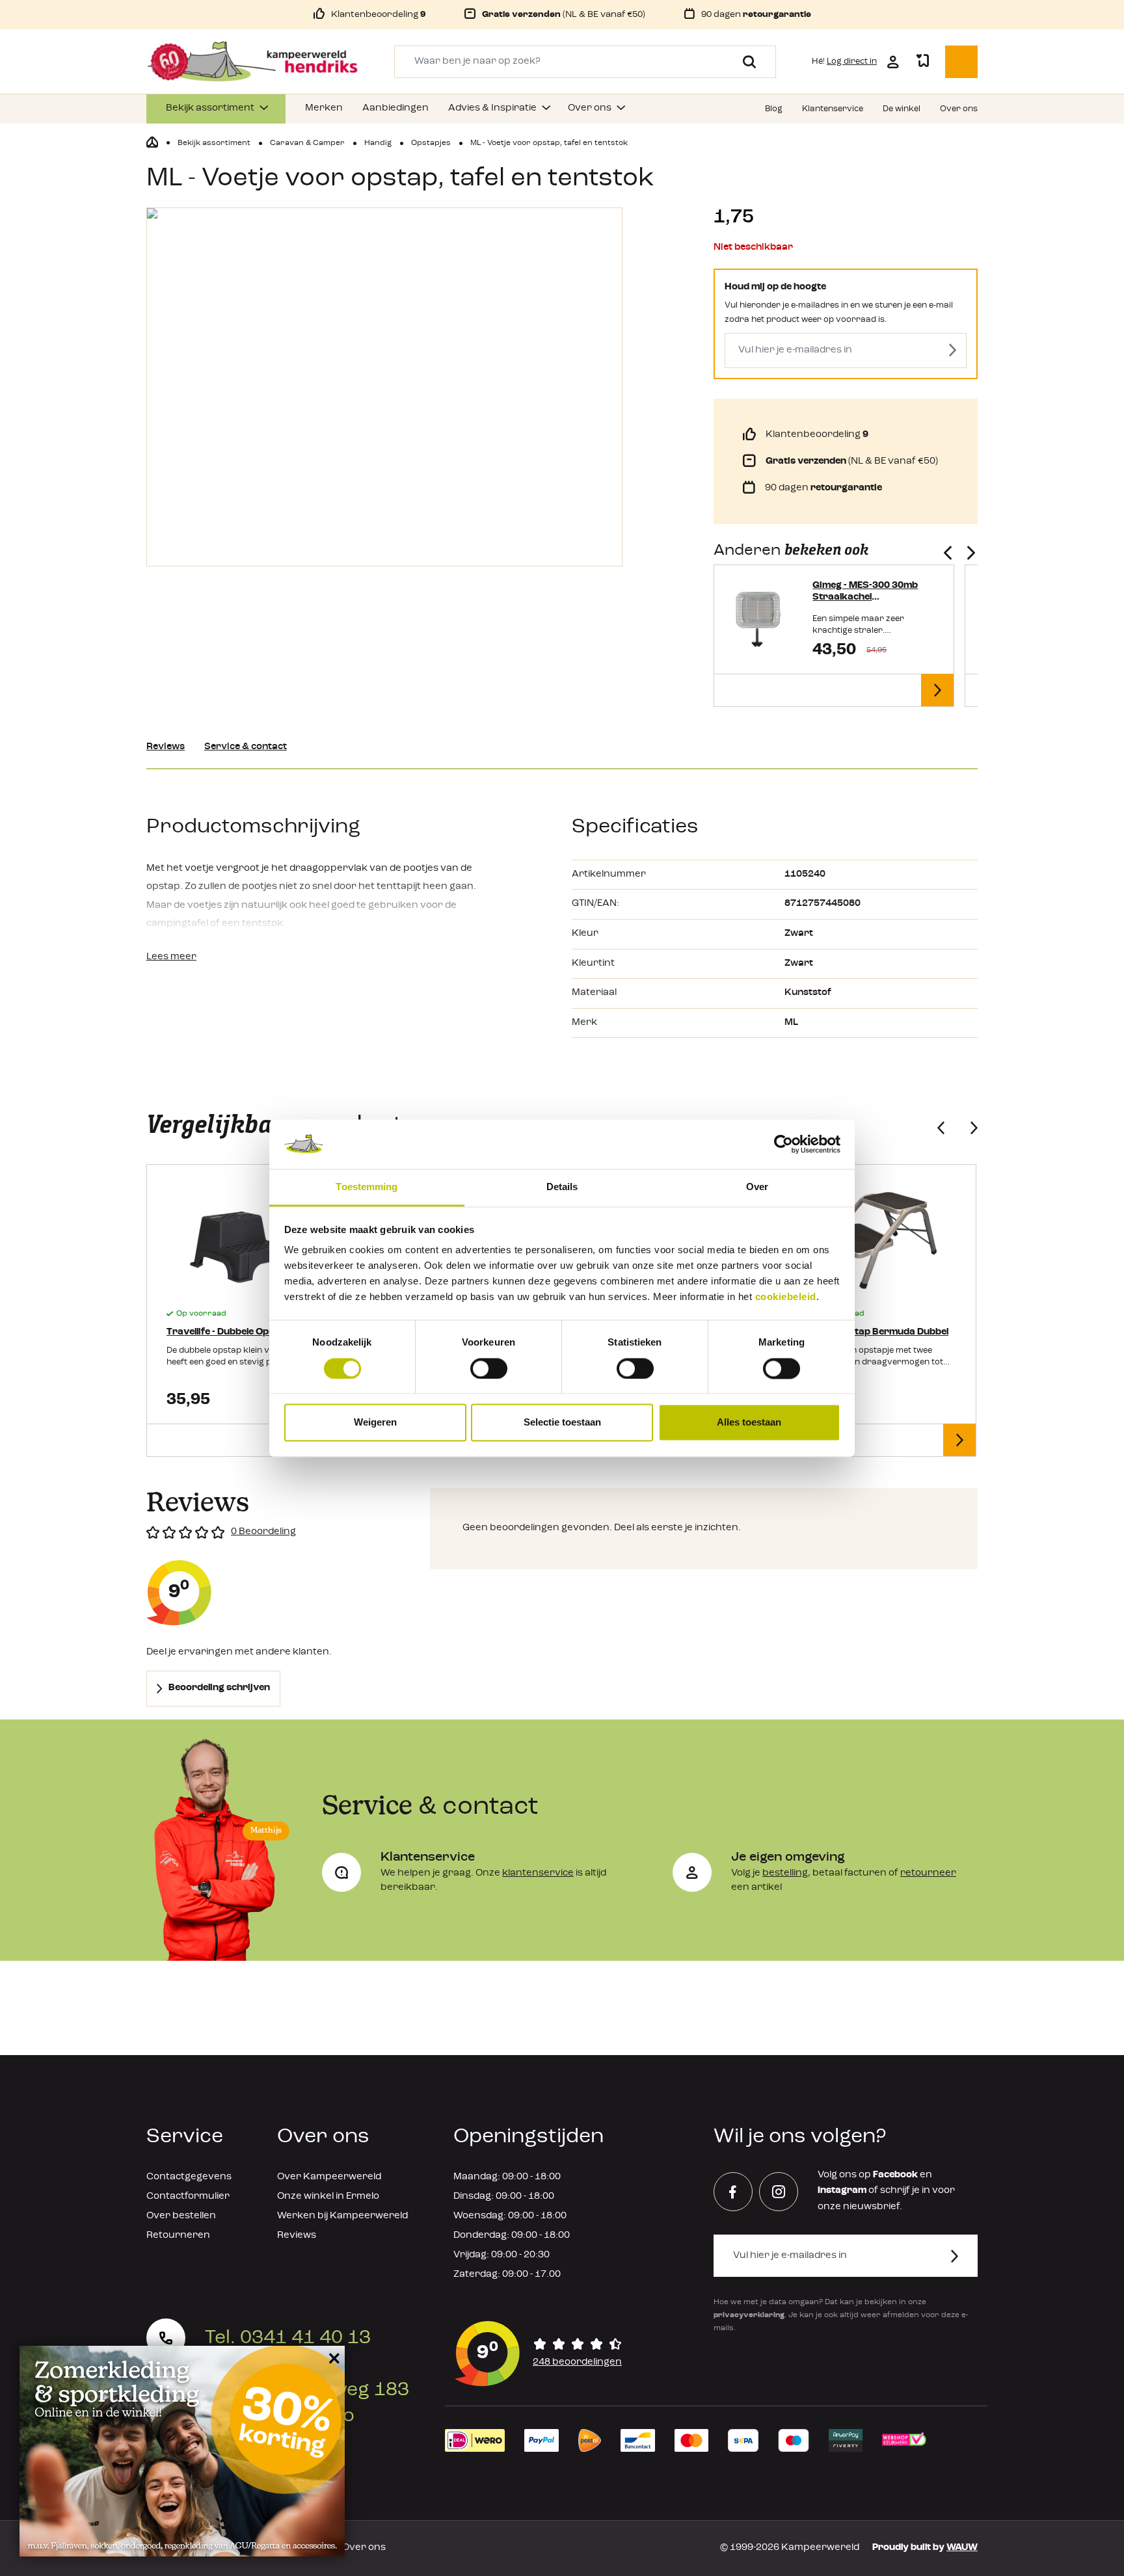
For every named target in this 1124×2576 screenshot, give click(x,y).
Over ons (364, 2548)
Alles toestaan (749, 1423)
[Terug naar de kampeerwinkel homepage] (152, 142)
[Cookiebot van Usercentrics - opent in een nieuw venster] (783, 1144)
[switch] (489, 1368)
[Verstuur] (962, 2256)
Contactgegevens (189, 2177)
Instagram (842, 2191)
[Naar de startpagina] (252, 62)
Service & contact (246, 747)
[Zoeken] (744, 62)
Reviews (166, 747)
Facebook (895, 2175)
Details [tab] (562, 1187)
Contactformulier (188, 2197)
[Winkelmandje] (961, 62)
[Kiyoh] (539, 2354)
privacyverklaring (749, 2315)
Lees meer (171, 957)
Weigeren (375, 1423)
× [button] (332, 2358)
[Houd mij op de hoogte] (953, 351)
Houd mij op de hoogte (775, 287)
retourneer (928, 1873)
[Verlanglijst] (922, 62)
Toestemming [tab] (367, 1187)
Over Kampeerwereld (329, 2177)
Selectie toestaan (562, 1423)
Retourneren (178, 2236)
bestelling (785, 1873)
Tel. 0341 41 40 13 (288, 2338)
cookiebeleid (786, 1297)
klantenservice (538, 1873)
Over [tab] (757, 1187)
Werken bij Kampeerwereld (342, 2216)
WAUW (962, 2548)
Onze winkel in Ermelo (328, 2197)
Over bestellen (181, 2216)
